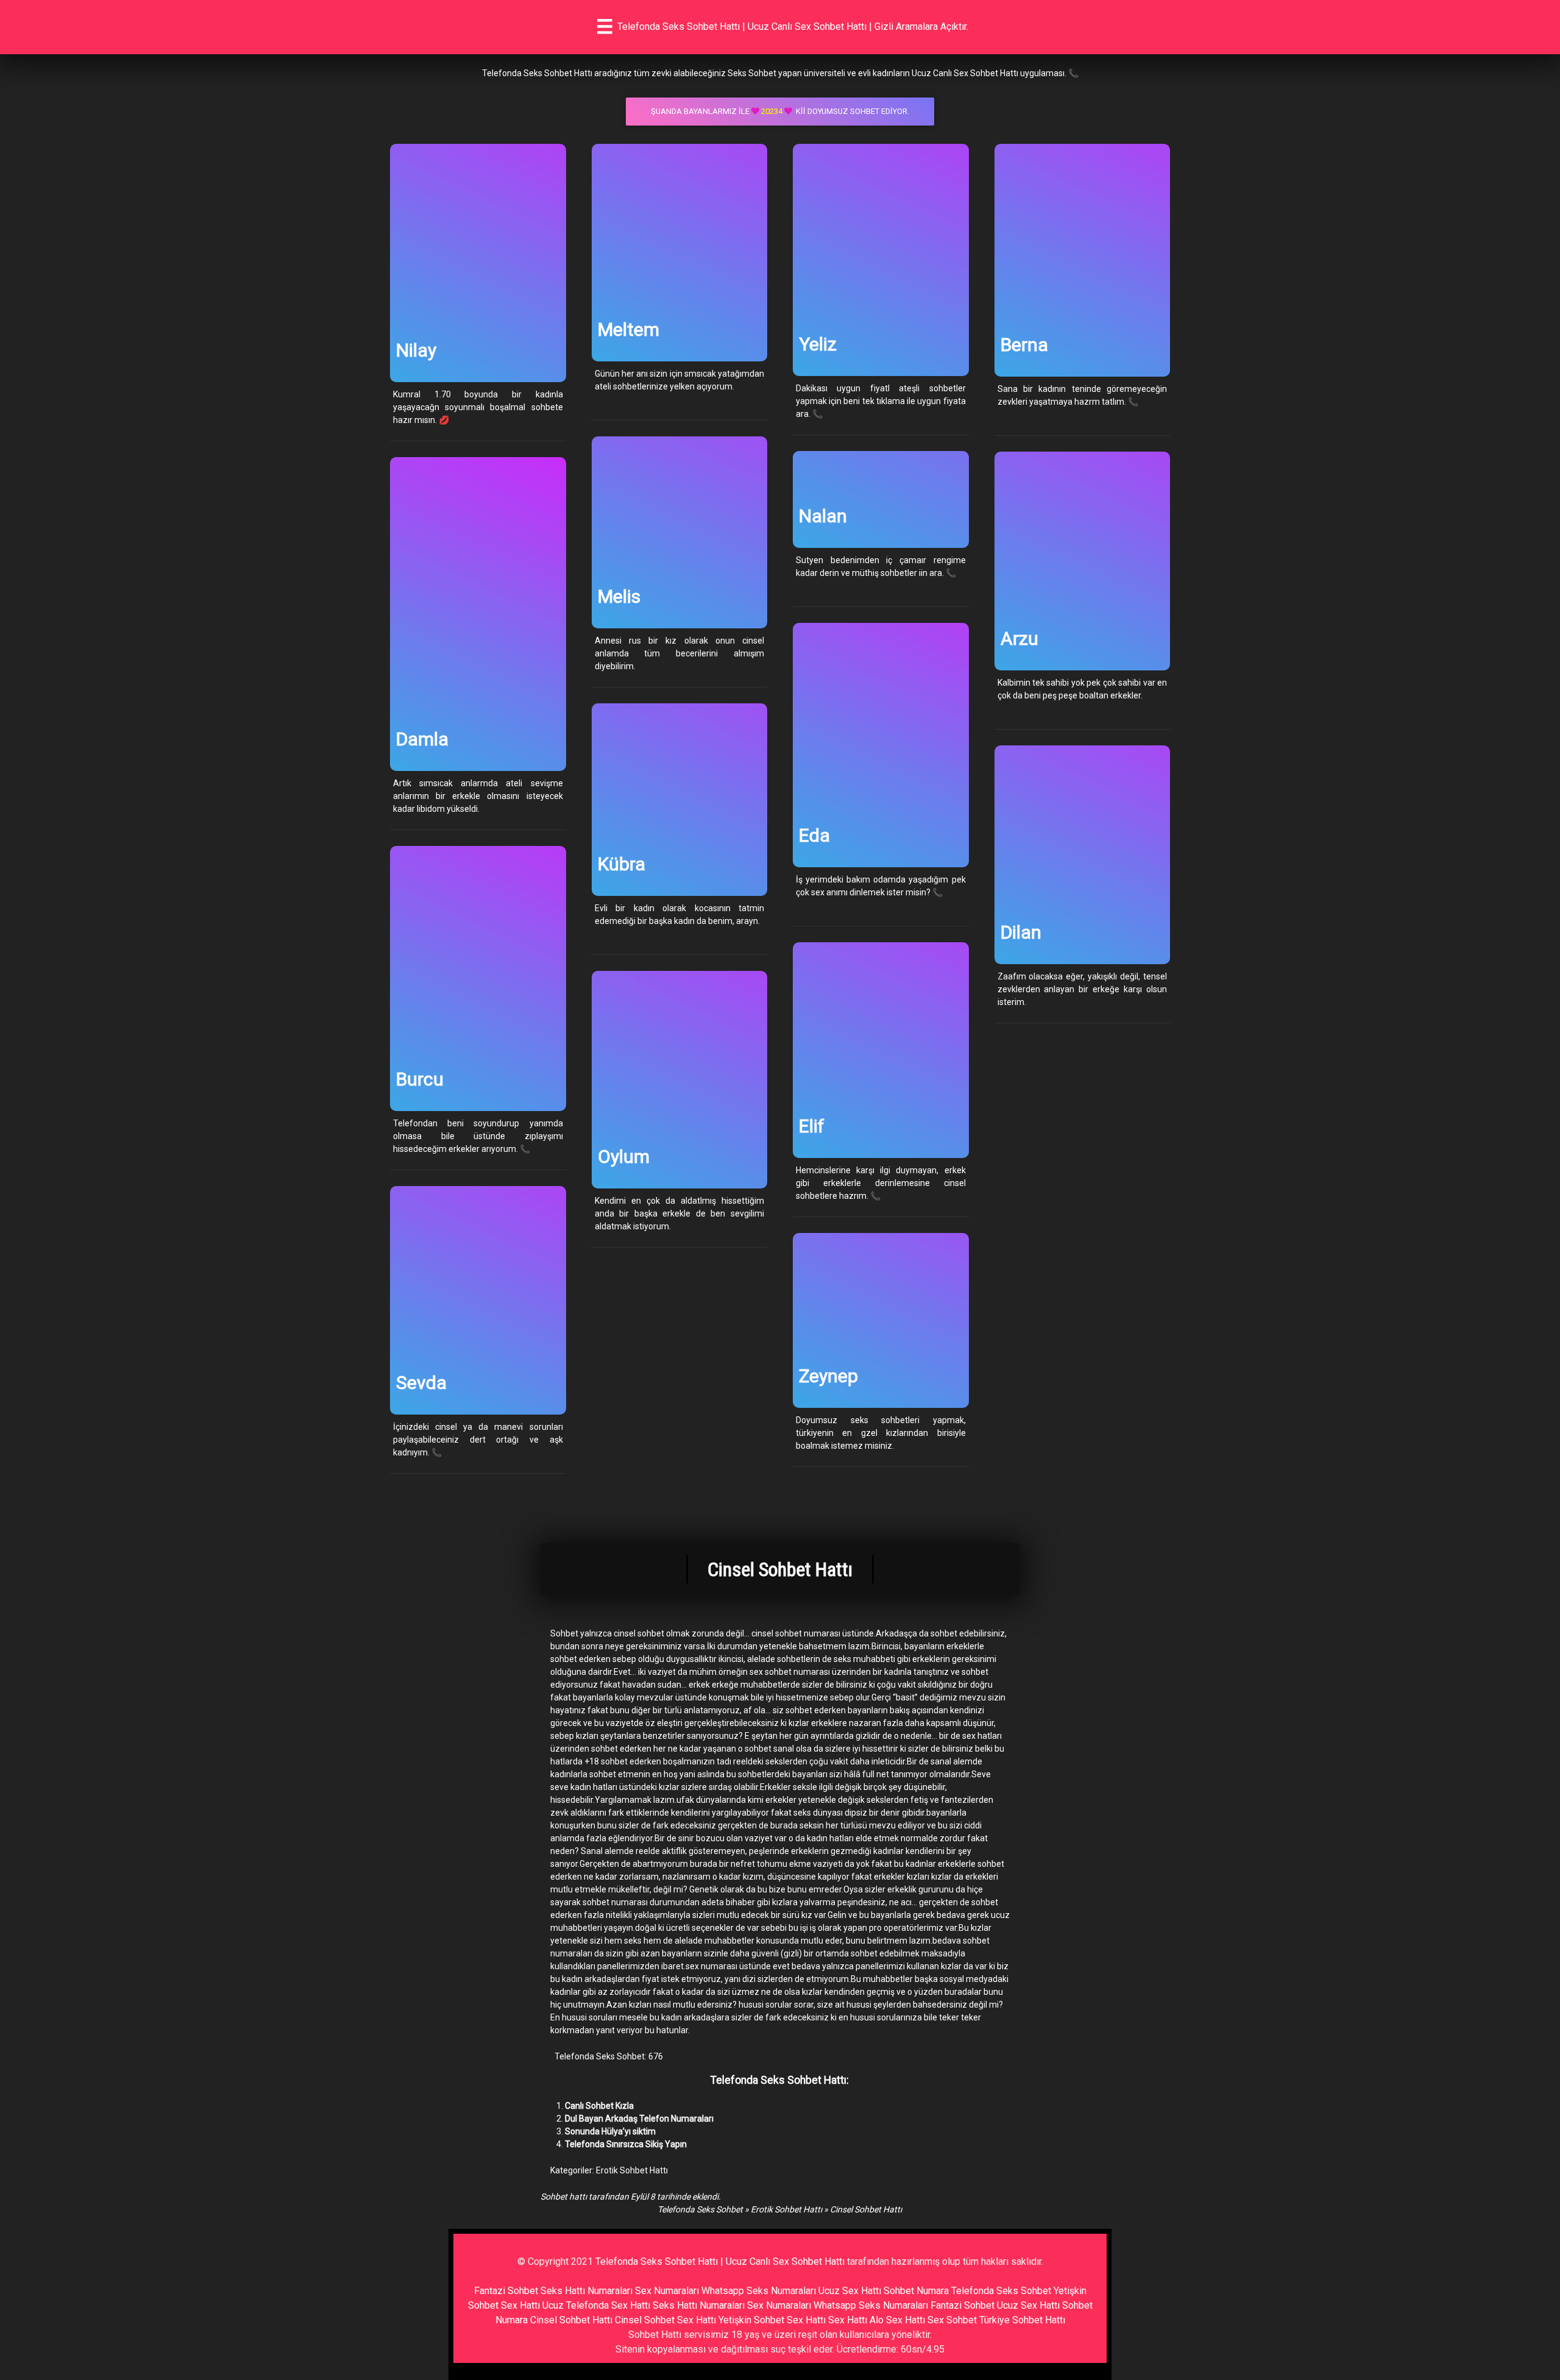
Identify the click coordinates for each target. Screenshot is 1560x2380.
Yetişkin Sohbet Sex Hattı (772, 2320)
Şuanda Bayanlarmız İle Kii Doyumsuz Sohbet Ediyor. (780, 111)
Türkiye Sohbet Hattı (1022, 2320)
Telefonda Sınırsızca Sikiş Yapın (626, 2144)
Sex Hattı (848, 2320)
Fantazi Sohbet (506, 2291)
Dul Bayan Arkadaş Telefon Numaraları (639, 2119)
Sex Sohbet (952, 2320)
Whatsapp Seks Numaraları (759, 2291)
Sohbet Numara (916, 2291)
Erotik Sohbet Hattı (632, 2170)
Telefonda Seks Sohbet (700, 2209)
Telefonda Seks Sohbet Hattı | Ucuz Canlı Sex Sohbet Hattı (720, 2261)
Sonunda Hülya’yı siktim (610, 2131)
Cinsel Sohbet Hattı (571, 2320)
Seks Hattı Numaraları (587, 2291)
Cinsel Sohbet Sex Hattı (665, 2320)
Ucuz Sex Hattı (850, 2291)
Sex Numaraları (667, 2291)
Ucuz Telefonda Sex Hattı (596, 2305)
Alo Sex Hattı (897, 2320)
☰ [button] (605, 27)
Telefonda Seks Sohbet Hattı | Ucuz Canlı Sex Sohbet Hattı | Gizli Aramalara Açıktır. (793, 27)
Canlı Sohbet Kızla (599, 2106)
